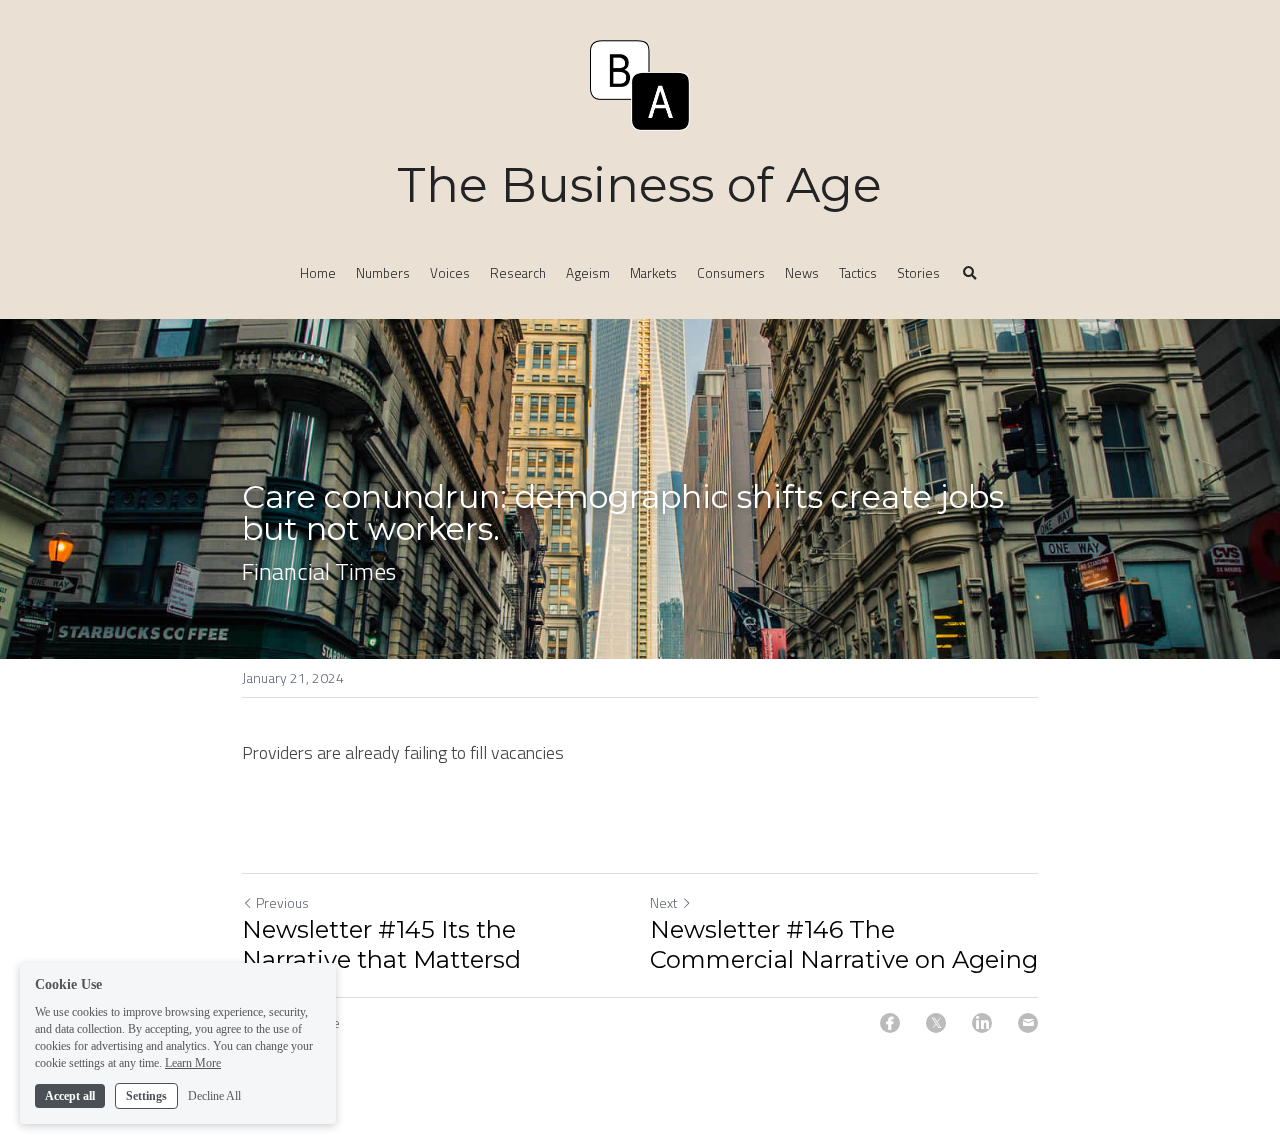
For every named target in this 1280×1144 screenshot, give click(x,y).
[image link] (640, 83)
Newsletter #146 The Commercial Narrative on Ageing (844, 944)
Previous (282, 902)
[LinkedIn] (982, 1023)
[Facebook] (890, 1023)
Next (664, 902)
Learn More (193, 1062)
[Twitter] (936, 1023)
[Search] (970, 274)
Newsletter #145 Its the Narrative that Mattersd (381, 944)
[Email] (1028, 1023)
